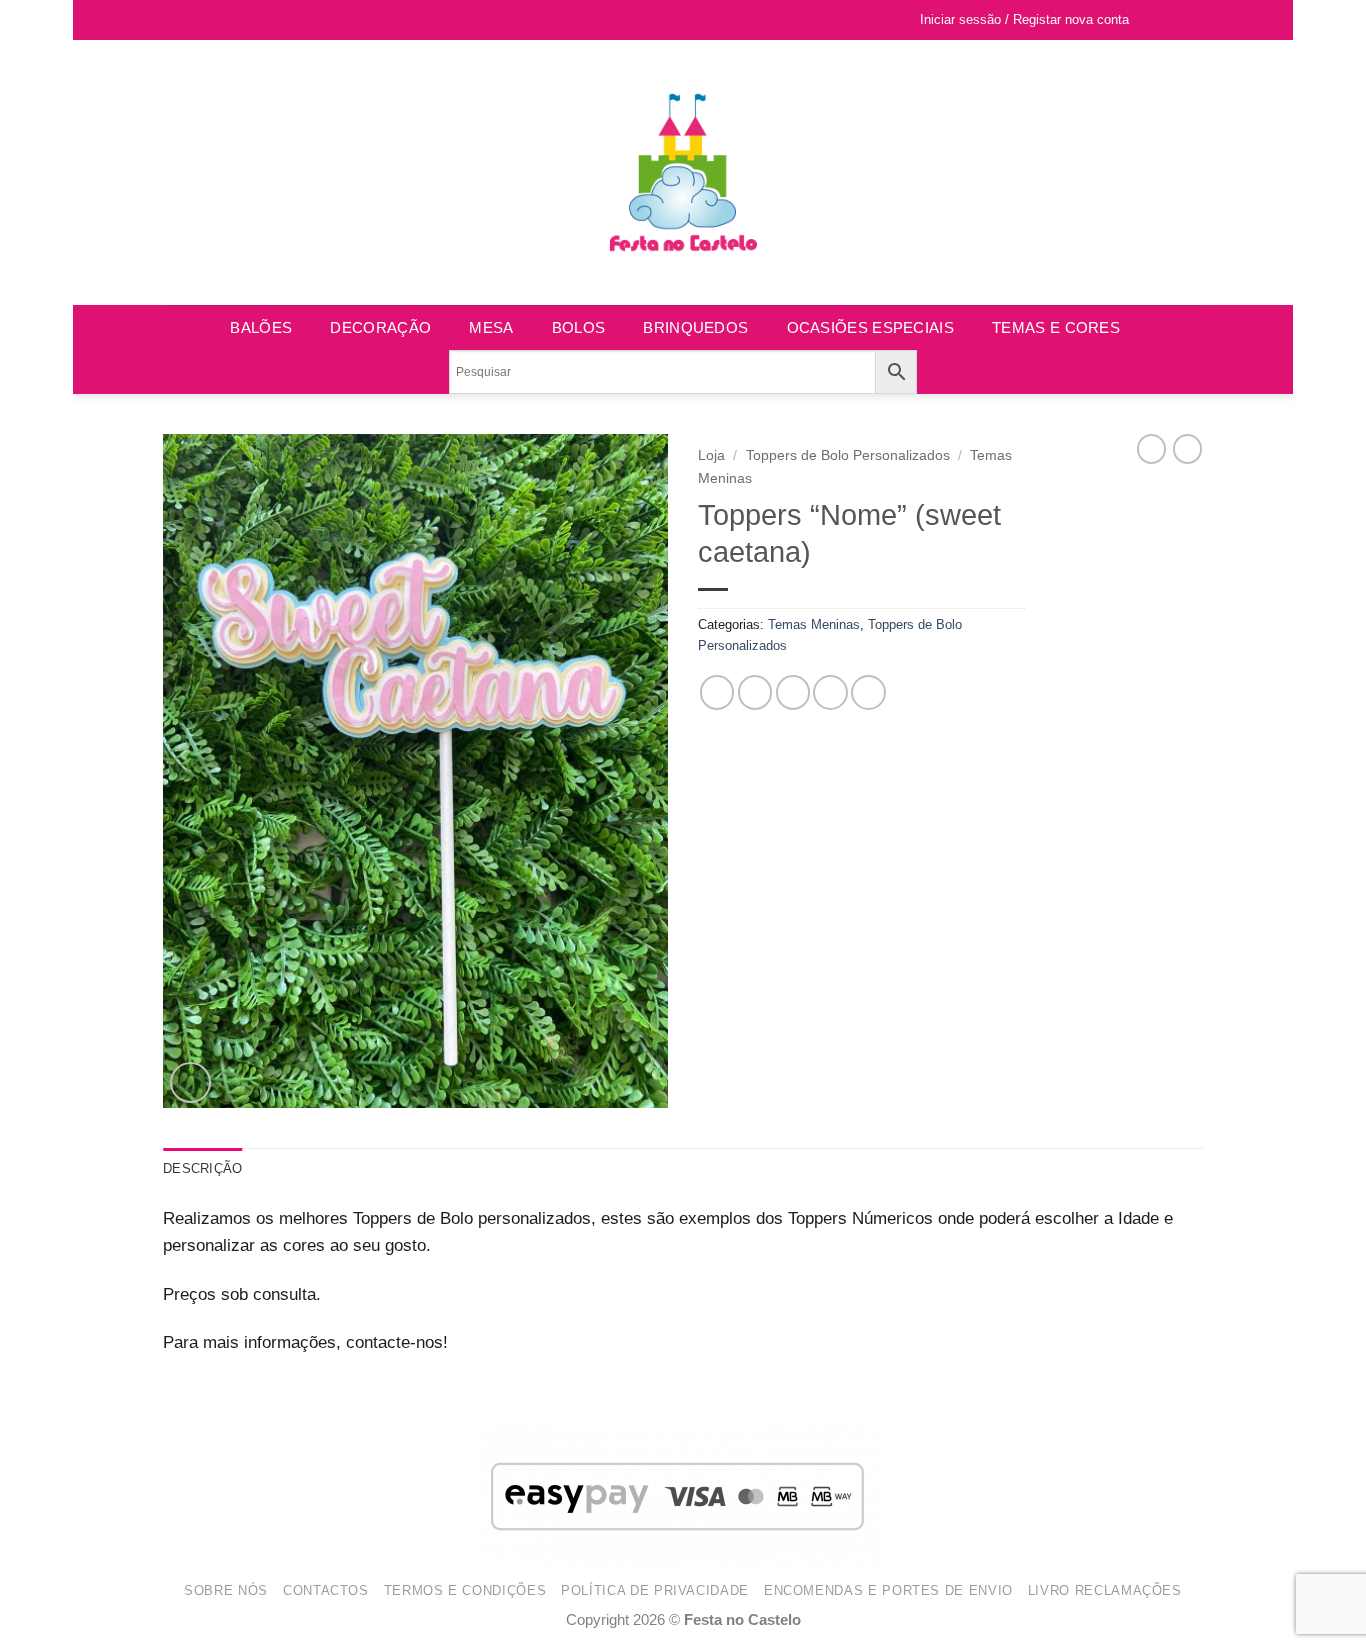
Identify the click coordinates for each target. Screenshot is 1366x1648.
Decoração (380, 327)
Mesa (491, 327)
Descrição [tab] (202, 1168)
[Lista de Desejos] (1154, 20)
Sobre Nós (226, 1590)
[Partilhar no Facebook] (717, 692)
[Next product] (1151, 449)
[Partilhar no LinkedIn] (868, 692)
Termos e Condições (465, 1590)
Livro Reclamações (1105, 1590)
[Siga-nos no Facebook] (173, 20)
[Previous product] (1187, 449)
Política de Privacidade (655, 1590)
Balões (261, 327)
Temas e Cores (1056, 327)
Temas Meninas (814, 624)
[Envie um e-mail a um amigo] (793, 692)
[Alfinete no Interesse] (830, 692)
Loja (711, 455)
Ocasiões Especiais (870, 327)
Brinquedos (695, 327)
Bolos (579, 327)
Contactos (326, 1590)
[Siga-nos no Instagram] (193, 20)
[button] (1186, 20)
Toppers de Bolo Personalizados (848, 455)
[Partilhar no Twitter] (755, 692)
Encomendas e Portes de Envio (888, 1590)
